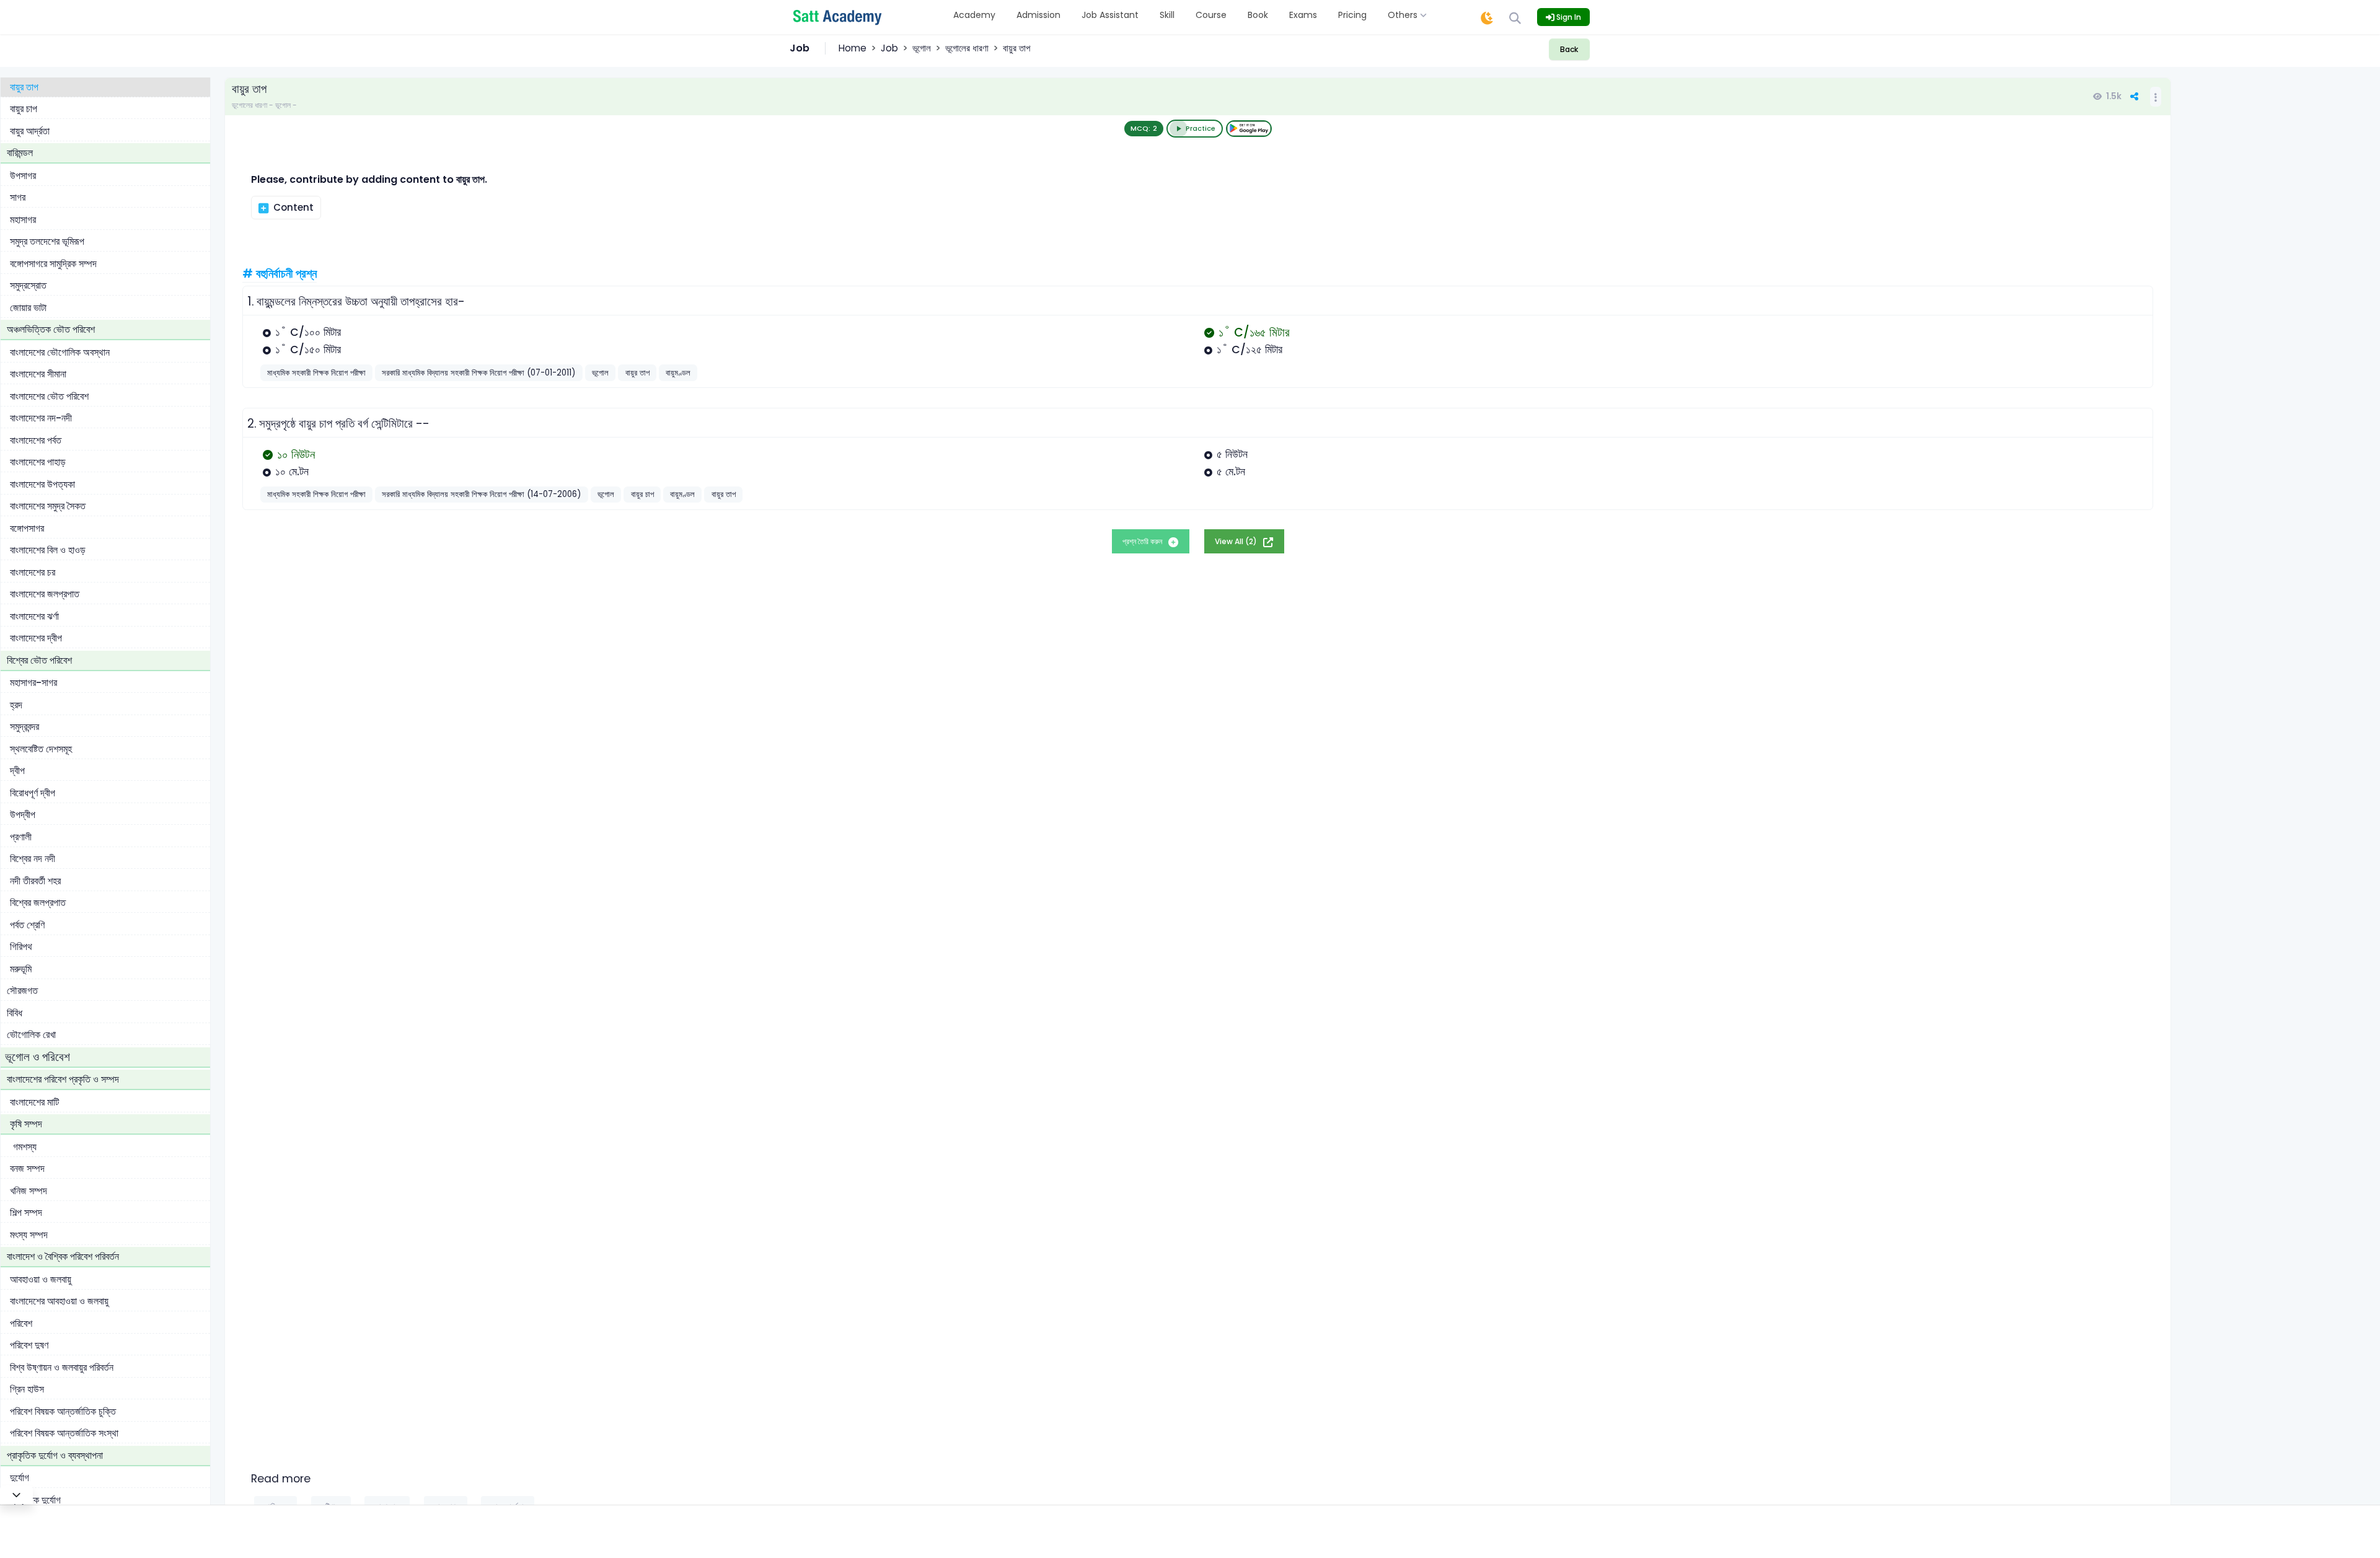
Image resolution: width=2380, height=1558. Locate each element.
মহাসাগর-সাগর (33, 683)
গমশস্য (25, 1147)
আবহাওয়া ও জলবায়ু (41, 1279)
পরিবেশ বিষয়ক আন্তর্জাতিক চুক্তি (63, 1411)
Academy (974, 15)
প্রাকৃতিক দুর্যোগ (35, 1500)
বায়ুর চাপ (24, 109)
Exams (1303, 15)
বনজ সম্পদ (27, 1168)
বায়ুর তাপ (24, 87)
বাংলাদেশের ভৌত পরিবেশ (49, 396)
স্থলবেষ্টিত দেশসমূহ (41, 749)
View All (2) (1237, 541)
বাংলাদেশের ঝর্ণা (34, 616)
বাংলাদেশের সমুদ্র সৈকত (48, 506)
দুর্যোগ (20, 1478)
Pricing (1352, 15)
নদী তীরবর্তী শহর (35, 881)
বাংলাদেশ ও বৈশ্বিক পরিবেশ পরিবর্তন (63, 1257)
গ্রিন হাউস (27, 1389)
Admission (1038, 15)
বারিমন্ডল (20, 153)
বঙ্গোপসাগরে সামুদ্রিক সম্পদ (53, 264)
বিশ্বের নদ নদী (33, 859)
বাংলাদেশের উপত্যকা (42, 484)
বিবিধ (15, 1013)
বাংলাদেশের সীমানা (38, 374)
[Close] (16, 1495)
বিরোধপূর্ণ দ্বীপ (33, 793)
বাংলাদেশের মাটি (34, 1102)
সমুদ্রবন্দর (24, 727)
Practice (1201, 128)
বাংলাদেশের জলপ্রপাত (45, 594)
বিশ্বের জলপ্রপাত (38, 903)
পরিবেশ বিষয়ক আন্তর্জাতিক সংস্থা (64, 1433)
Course (1211, 15)
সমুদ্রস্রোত (28, 285)
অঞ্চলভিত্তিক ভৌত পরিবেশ (51, 329)
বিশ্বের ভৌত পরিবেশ (39, 660)
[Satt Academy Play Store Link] (1249, 129)
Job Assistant (1110, 15)
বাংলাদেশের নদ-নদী (41, 418)
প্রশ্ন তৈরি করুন (1143, 541)
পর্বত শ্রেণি (27, 925)
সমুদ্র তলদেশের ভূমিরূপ (47, 241)
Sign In (1568, 17)
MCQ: (1144, 128)
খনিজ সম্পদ (29, 1191)
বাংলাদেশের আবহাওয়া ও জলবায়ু (59, 1301)
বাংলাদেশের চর (33, 572)
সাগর (18, 197)
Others (1404, 15)
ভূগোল (922, 48)
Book (1258, 15)
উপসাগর (23, 176)
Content (292, 207)
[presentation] (284, 332)
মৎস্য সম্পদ (29, 1235)
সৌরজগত (22, 991)
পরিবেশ (21, 1323)
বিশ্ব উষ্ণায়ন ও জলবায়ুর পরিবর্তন (62, 1367)
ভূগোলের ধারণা (967, 48)
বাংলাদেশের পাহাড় (38, 462)
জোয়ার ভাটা (28, 308)
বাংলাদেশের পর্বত (36, 440)
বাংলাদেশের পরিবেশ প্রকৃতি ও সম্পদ (63, 1079)
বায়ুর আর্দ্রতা (30, 131)
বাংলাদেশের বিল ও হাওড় (48, 550)
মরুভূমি (21, 969)
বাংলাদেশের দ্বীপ (36, 638)
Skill (1167, 15)
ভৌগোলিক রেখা (31, 1035)
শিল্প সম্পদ (26, 1213)
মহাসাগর (23, 220)
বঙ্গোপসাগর (27, 528)
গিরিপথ (21, 947)
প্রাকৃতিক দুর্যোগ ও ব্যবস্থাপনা (55, 1455)
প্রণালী (21, 837)
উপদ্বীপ (23, 815)
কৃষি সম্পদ (26, 1124)
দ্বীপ (17, 771)
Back (1569, 49)
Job (889, 48)
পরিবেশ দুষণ (29, 1345)
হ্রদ (16, 705)
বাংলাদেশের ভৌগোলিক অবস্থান (60, 352)
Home (853, 48)
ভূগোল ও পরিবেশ (37, 1057)
